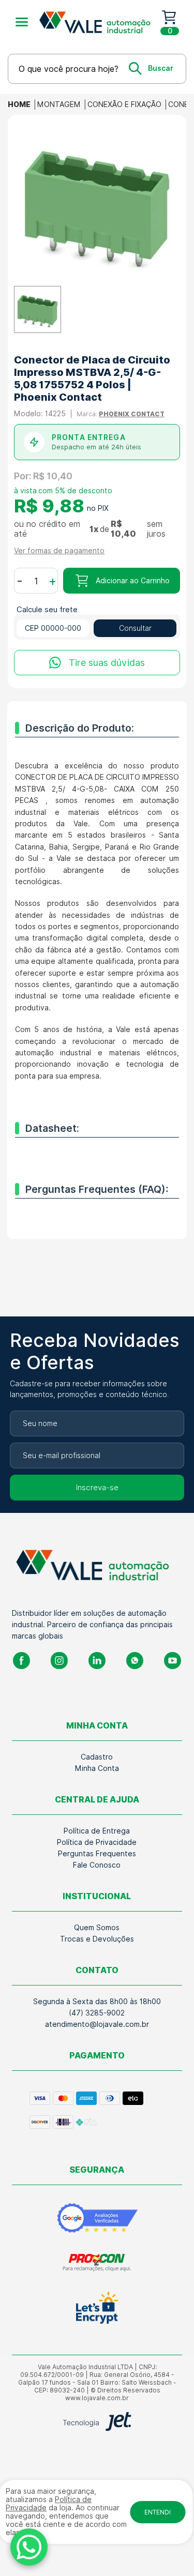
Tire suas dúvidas (107, 663)
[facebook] (21, 1661)
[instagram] (59, 1661)
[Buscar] (151, 68)
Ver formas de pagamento (59, 551)
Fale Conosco (97, 1865)
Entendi (158, 2512)
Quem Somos (97, 1928)
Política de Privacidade (97, 1842)
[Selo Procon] (97, 2262)
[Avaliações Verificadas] (97, 2218)
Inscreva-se (97, 1488)
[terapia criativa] (98, 22)
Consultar (135, 628)
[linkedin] (97, 1661)
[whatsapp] (135, 1661)
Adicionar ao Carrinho (133, 581)
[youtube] (173, 1661)
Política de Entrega (97, 1831)
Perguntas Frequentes (97, 1854)
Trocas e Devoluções (97, 1939)
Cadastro (97, 1757)
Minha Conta (97, 1768)
